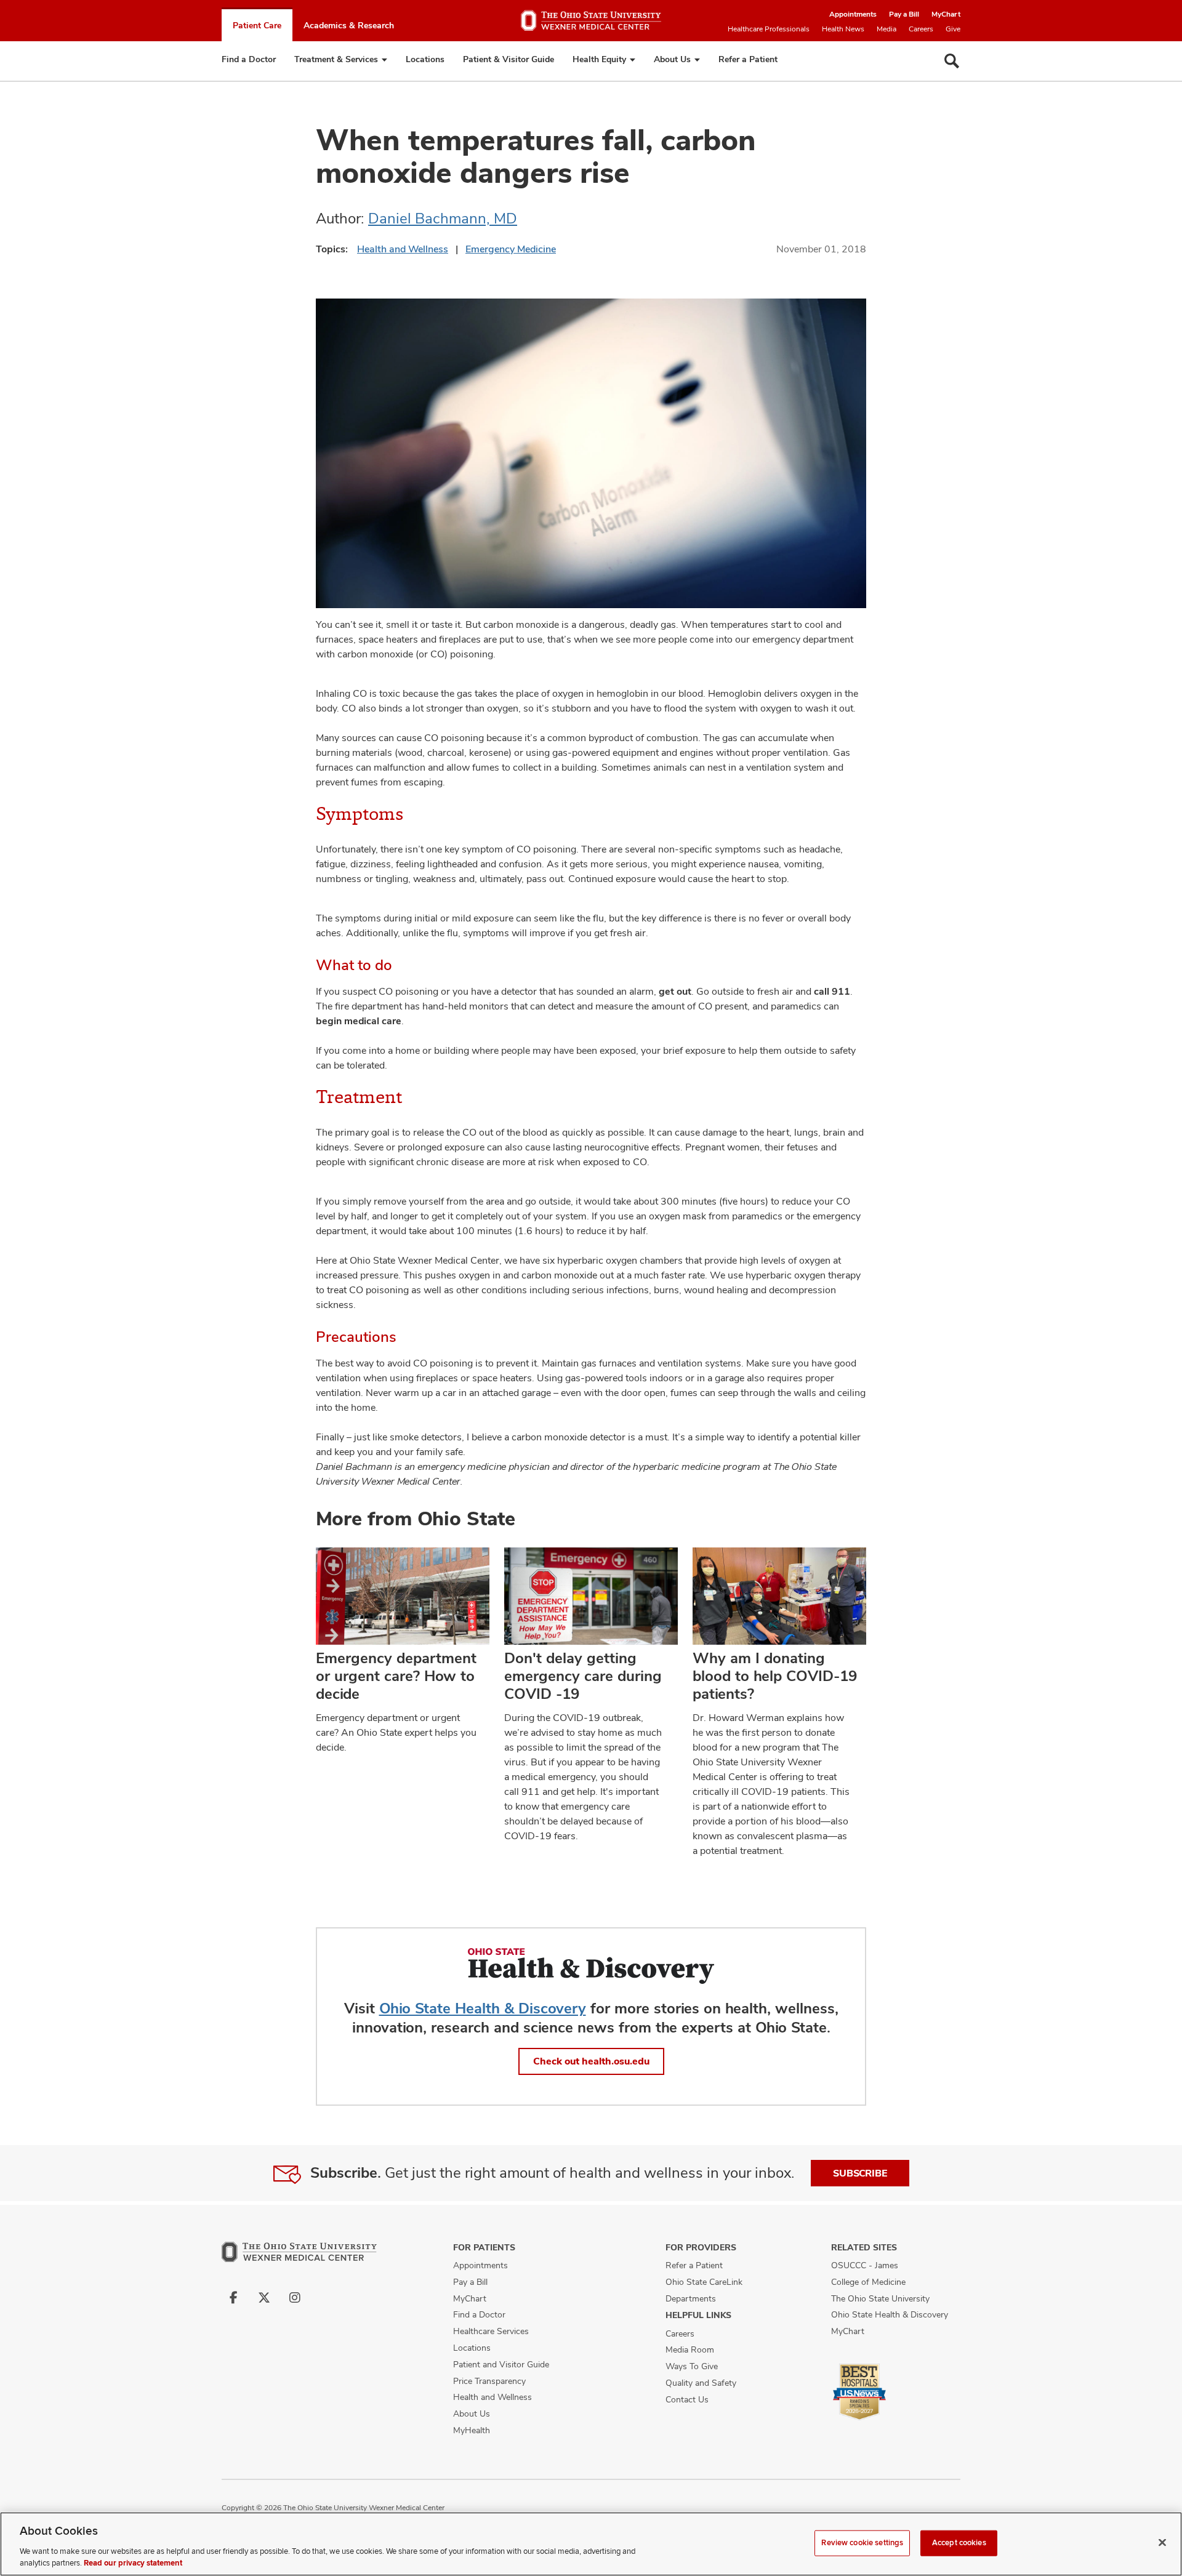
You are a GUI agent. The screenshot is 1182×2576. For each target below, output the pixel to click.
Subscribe (860, 2173)
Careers (921, 29)
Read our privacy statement (133, 2563)
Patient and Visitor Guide (501, 2364)
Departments (691, 2298)
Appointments (853, 14)
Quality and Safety (701, 2383)
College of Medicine (868, 2282)
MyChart (946, 14)
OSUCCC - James (865, 2265)
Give (953, 29)
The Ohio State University (880, 2298)
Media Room (690, 2349)
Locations (425, 59)
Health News (843, 29)
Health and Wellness (403, 249)
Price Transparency (489, 2381)
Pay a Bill (904, 14)
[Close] (1162, 2543)
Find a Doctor (249, 59)
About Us (672, 59)
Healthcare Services (491, 2331)
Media (886, 29)
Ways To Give (692, 2366)
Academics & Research (349, 25)
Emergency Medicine (511, 249)
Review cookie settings (862, 2543)
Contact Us (687, 2399)
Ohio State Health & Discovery (483, 2008)
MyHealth (472, 2430)
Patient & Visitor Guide (509, 59)
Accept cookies (959, 2543)
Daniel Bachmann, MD (443, 218)
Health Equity (599, 59)
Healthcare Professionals (769, 29)
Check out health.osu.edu (591, 2061)
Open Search (952, 61)
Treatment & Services (336, 59)
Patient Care (257, 25)
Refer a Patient (748, 59)
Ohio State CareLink (704, 2282)
